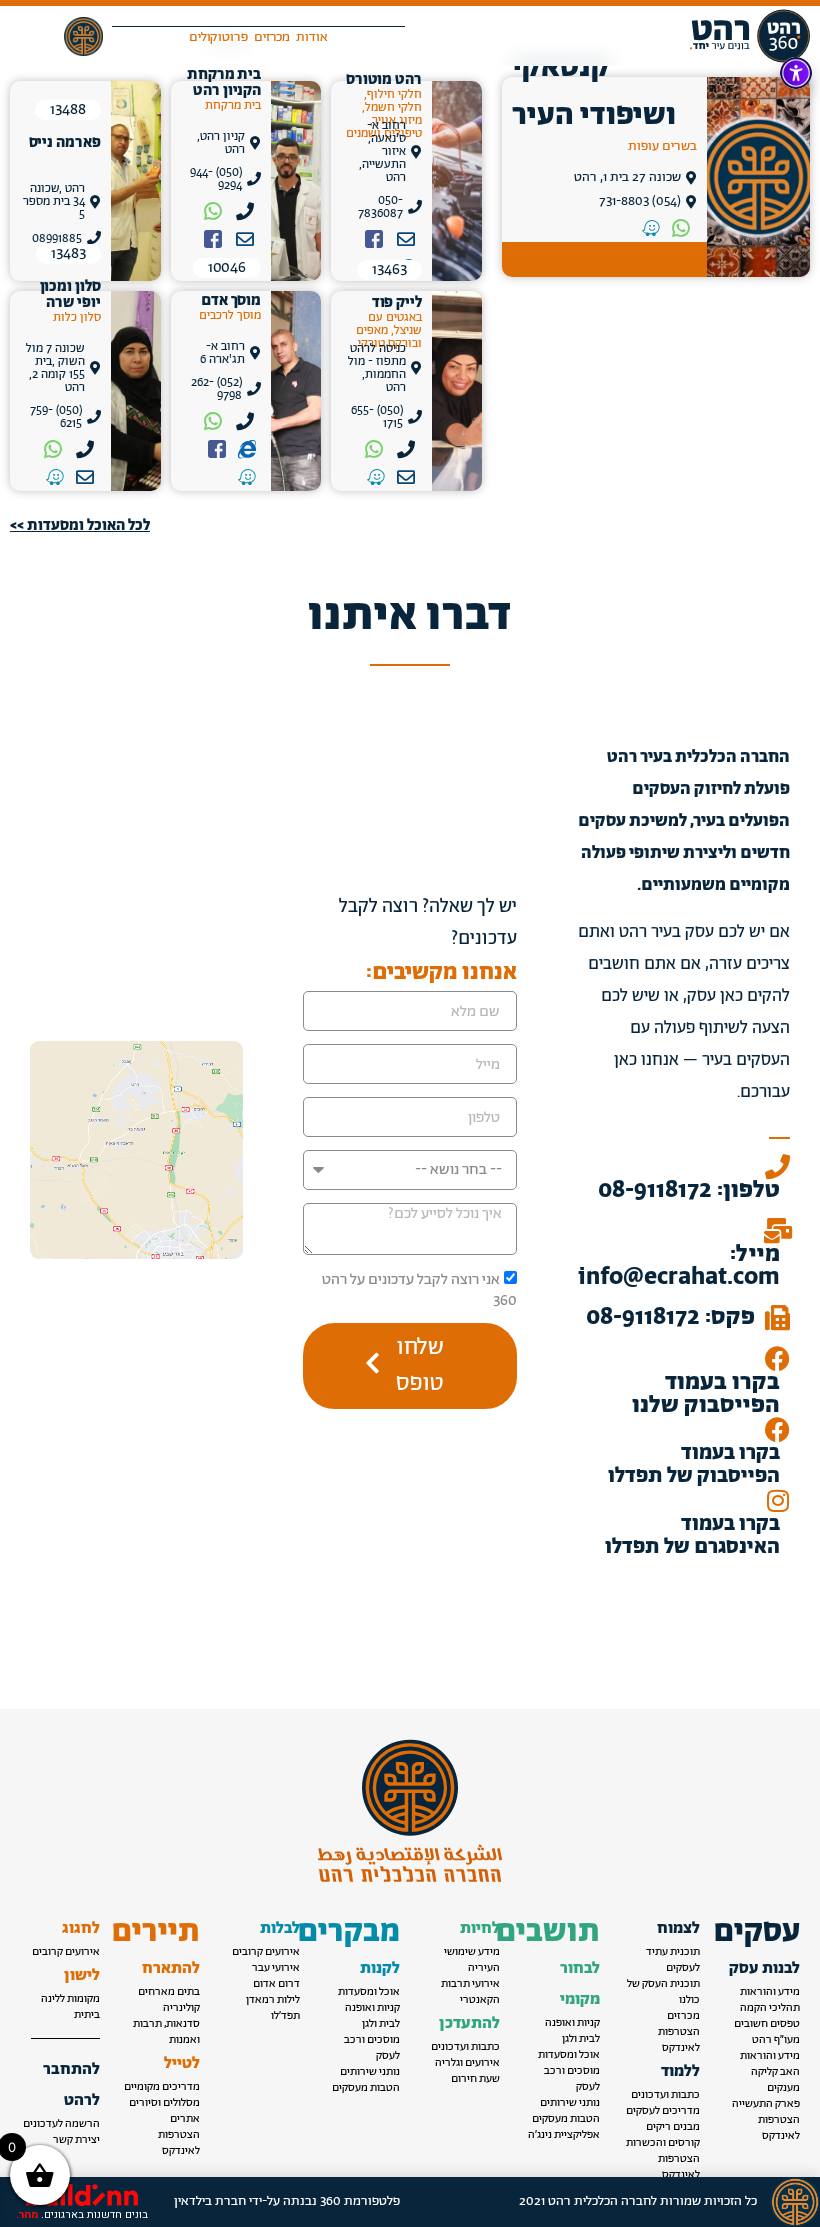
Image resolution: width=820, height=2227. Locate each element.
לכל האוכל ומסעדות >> (80, 525)
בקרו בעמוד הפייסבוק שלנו (706, 1394)
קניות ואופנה (572, 2023)
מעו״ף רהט (776, 2040)
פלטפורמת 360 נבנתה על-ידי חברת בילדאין (287, 2201)
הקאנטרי (480, 2000)
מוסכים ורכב (572, 2071)
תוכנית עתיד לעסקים (673, 1960)
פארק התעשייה (766, 2104)
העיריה (484, 1968)
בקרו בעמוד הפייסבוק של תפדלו (694, 1465)
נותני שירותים (570, 2103)
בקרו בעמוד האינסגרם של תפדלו (692, 1536)
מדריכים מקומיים (162, 2087)
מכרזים (683, 2016)
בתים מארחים (169, 1992)
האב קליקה (775, 2072)
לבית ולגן (581, 2039)
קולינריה (181, 2008)
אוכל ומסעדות (569, 2055)
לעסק (588, 2087)
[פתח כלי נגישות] (796, 73)
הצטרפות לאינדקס (779, 2128)
